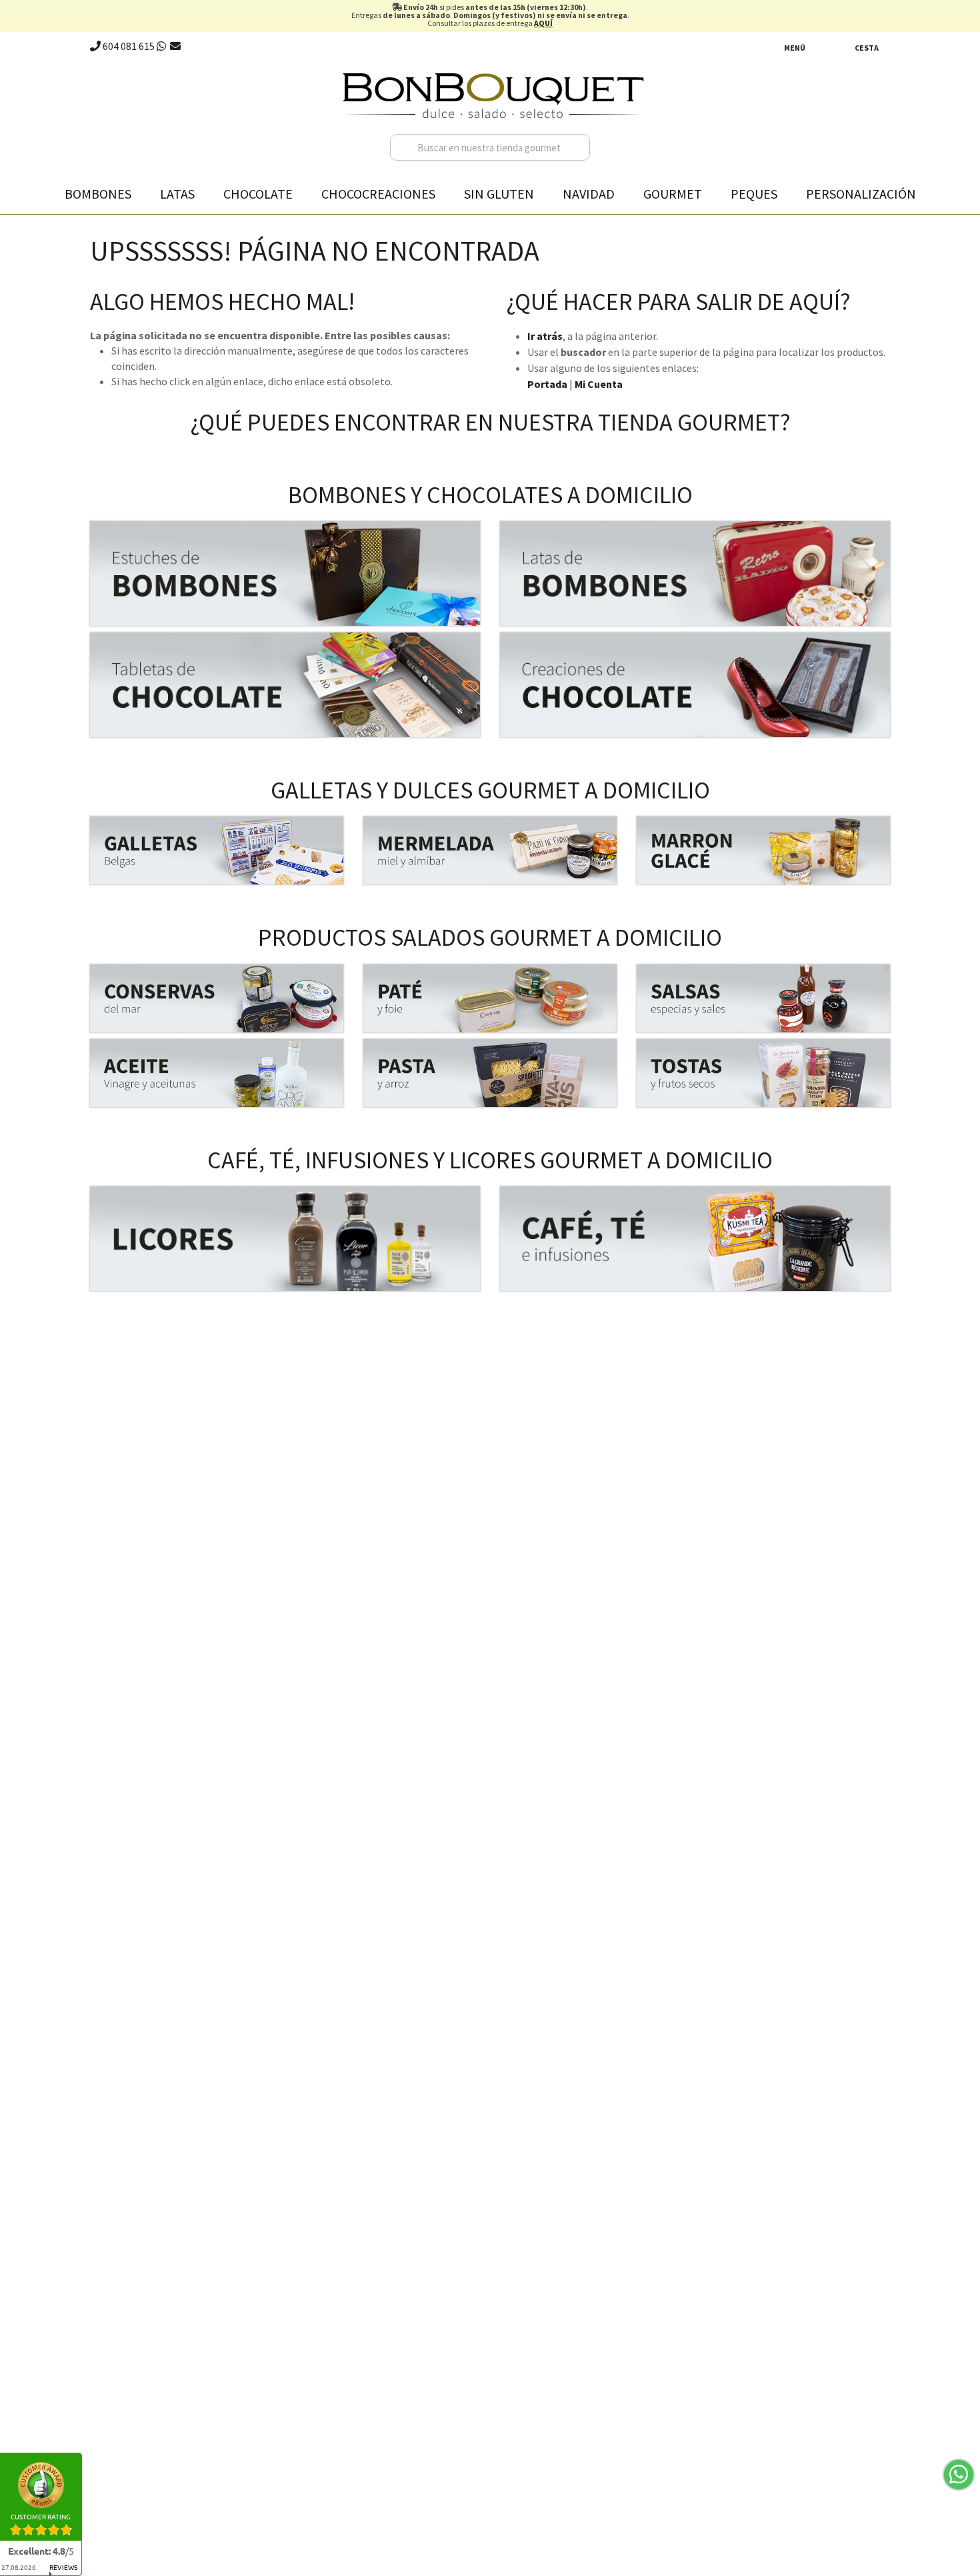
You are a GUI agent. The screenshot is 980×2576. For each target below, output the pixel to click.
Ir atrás (545, 336)
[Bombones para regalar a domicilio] (285, 574)
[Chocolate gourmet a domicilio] (285, 685)
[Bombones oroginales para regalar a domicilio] (695, 574)
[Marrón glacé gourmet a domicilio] (763, 850)
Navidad (589, 194)
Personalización (861, 194)
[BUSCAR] (577, 147)
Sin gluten (499, 194)
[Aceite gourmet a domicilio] (217, 1073)
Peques (754, 194)
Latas (177, 194)
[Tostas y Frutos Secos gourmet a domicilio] (763, 1073)
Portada (547, 384)
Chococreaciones (378, 194)
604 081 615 (128, 46)
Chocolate (258, 194)
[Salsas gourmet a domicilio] (763, 998)
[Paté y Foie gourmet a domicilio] (490, 998)
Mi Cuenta (599, 384)
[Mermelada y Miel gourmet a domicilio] (490, 850)
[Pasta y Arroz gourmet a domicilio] (490, 1073)
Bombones (98, 194)
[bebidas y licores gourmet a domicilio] (285, 1239)
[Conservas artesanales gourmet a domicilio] (217, 998)
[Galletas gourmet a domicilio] (217, 850)
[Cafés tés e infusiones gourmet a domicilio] (695, 1239)
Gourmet (673, 194)
